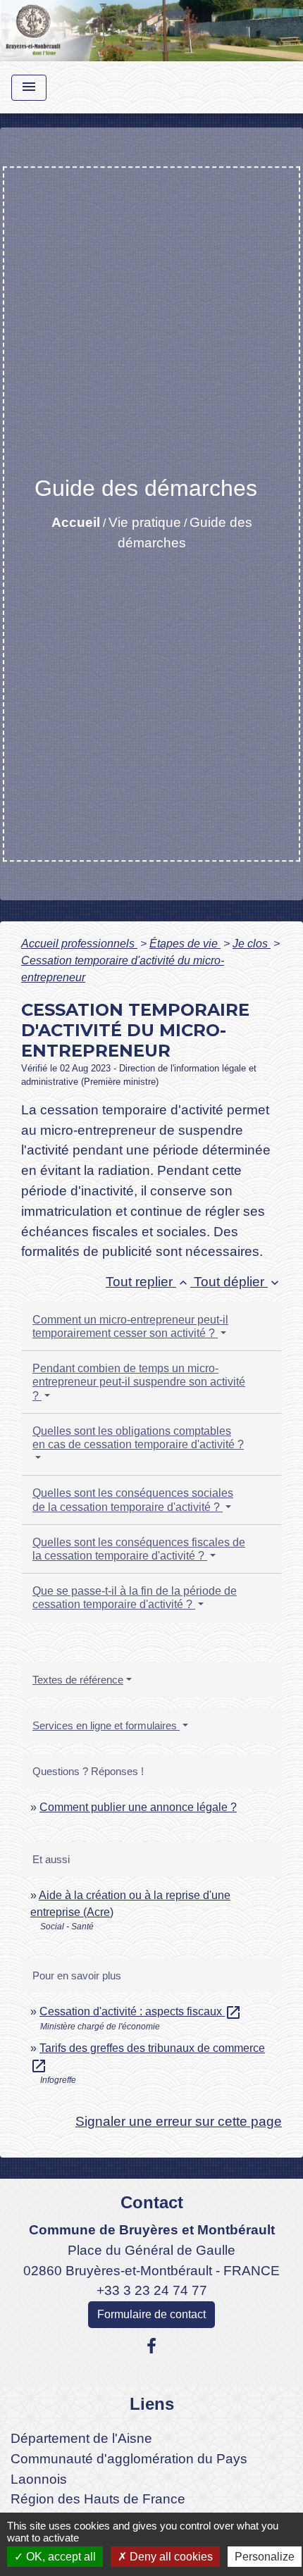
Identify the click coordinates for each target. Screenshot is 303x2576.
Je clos (252, 944)
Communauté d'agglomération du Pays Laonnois (129, 2469)
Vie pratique (145, 522)
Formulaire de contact (151, 2314)
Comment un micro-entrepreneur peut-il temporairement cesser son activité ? (130, 1326)
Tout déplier (238, 1282)
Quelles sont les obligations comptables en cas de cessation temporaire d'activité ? (138, 1438)
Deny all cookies (170, 2557)
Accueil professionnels (79, 944)
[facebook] (151, 2346)
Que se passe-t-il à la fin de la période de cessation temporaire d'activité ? (135, 1598)
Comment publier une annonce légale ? (138, 1807)
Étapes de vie (185, 944)
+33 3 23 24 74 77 (152, 2290)
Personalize (265, 2557)
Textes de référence (78, 1680)
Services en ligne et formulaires (106, 1725)
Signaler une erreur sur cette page (179, 2121)
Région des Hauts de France (98, 2499)
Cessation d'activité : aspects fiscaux (141, 2011)
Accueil (76, 522)
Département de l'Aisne (81, 2438)
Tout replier (148, 1282)
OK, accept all (60, 2557)
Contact (152, 2202)
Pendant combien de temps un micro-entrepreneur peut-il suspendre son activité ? (139, 1382)
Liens (152, 2404)
